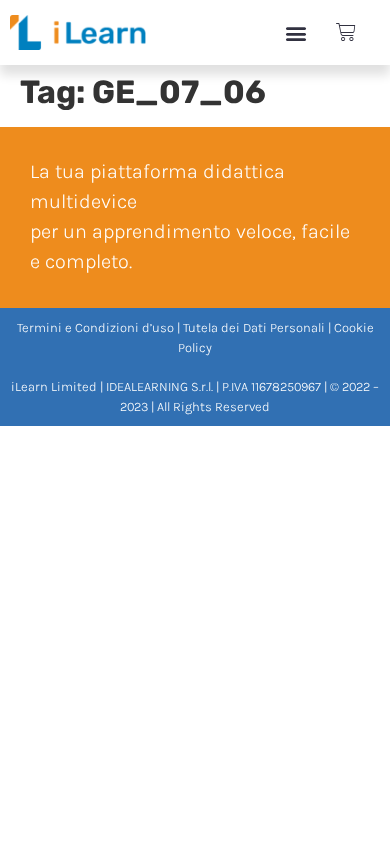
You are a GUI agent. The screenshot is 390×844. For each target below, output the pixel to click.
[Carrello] (346, 32)
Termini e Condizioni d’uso (95, 327)
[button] (295, 32)
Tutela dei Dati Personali (254, 327)
